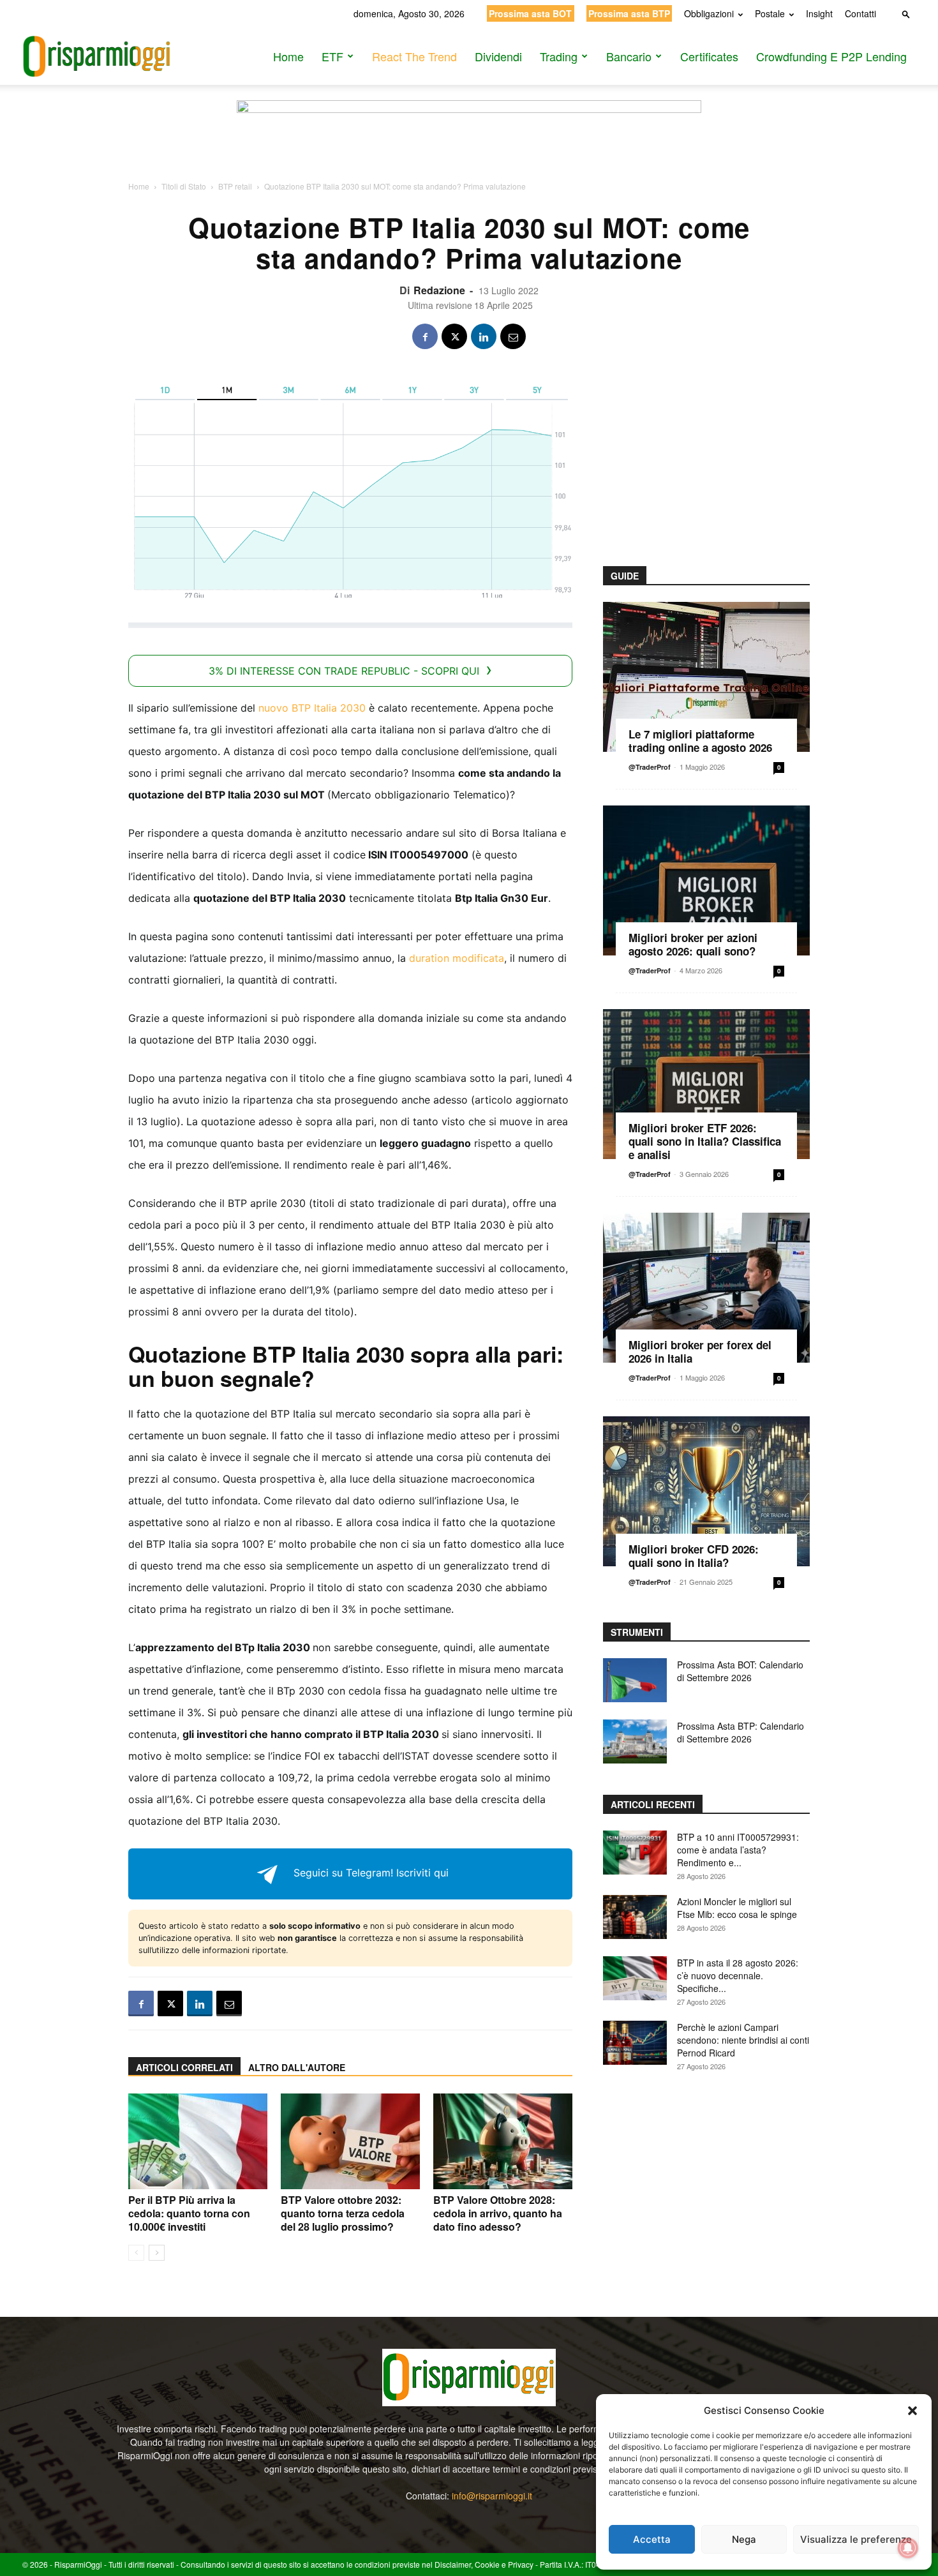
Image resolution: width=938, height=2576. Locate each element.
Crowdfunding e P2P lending (831, 56)
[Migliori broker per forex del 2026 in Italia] (706, 1288)
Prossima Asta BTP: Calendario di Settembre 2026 (741, 1732)
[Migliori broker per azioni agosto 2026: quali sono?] (706, 880)
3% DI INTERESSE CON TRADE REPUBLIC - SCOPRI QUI (344, 671)
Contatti (860, 13)
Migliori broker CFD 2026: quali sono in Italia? (694, 1556)
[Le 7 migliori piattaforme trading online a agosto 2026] (706, 677)
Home (288, 56)
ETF (332, 56)
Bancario (629, 56)
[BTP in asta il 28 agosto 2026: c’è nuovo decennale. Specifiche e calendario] (635, 1978)
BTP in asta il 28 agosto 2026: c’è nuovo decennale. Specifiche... (738, 1975)
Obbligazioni (709, 13)
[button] (912, 2411)
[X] (454, 336)
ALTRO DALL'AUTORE (297, 2067)
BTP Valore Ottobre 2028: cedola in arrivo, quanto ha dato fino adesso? (498, 2213)
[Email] (513, 336)
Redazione (439, 290)
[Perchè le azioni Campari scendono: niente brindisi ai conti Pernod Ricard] (635, 2043)
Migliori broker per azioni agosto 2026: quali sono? (693, 944)
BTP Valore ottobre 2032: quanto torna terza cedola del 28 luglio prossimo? (343, 2213)
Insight (819, 13)
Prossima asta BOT (530, 13)
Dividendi (498, 56)
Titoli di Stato (184, 186)
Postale (770, 13)
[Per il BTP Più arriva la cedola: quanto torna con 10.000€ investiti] (198, 2141)
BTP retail (235, 186)
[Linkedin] (484, 336)
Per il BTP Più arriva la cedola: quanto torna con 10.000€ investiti (189, 2213)
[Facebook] (425, 336)
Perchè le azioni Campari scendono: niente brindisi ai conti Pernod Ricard (743, 2040)
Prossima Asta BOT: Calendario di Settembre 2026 (740, 1671)
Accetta (652, 2539)
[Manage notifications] (908, 2548)
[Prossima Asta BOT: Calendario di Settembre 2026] (635, 1680)
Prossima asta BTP (629, 13)
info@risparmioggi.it (492, 2496)
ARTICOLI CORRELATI (184, 2067)
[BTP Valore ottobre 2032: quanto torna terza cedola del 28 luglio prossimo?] (350, 2141)
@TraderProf (650, 767)
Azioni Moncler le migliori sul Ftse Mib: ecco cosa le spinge (737, 1908)
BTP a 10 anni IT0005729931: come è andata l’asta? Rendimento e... (738, 1850)
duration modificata (457, 958)
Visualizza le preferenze (856, 2539)
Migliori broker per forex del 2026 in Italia (700, 1352)
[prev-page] (136, 2253)
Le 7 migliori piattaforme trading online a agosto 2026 (700, 741)
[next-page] (157, 2253)
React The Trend (414, 56)
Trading (559, 56)
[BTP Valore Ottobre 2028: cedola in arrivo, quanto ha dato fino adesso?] (503, 2141)
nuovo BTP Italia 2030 (312, 708)
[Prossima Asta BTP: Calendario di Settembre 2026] (635, 1741)
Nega (744, 2539)
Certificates (709, 56)
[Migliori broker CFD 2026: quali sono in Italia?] (706, 1491)
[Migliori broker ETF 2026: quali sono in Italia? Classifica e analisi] (706, 1084)
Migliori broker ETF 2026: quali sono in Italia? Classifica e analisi (705, 1141)
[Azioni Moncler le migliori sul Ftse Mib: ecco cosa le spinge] (635, 1917)
